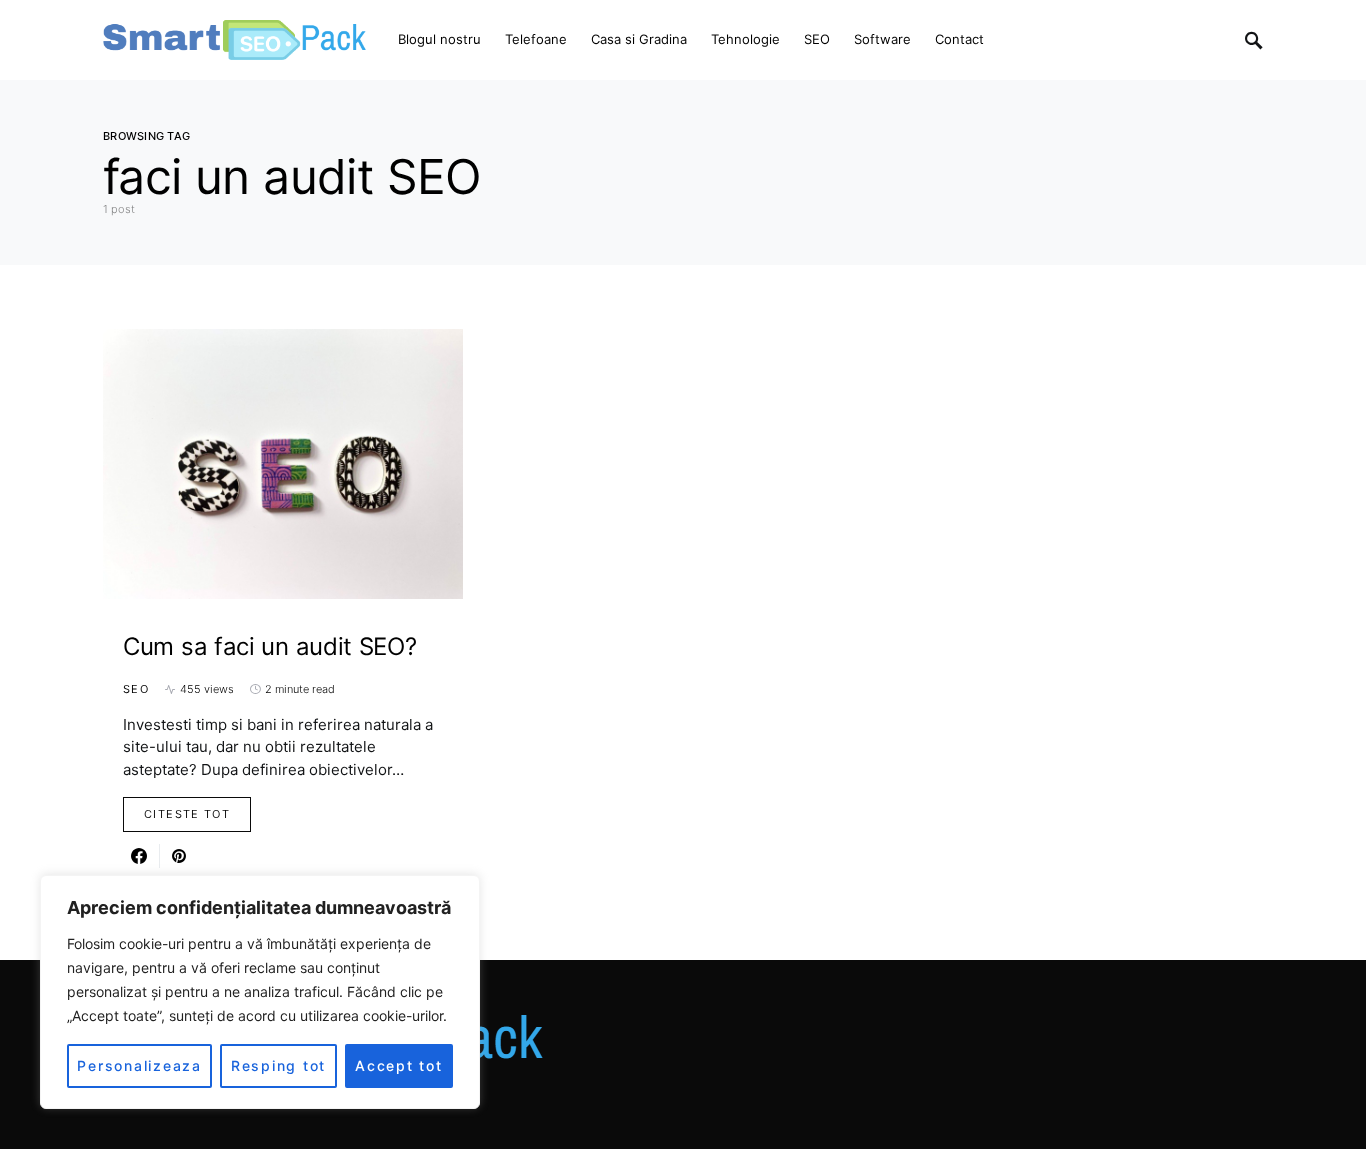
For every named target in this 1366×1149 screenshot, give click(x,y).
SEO (136, 689)
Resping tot (278, 1065)
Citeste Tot (187, 814)
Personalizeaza (139, 1065)
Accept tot (399, 1065)
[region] (260, 992)
